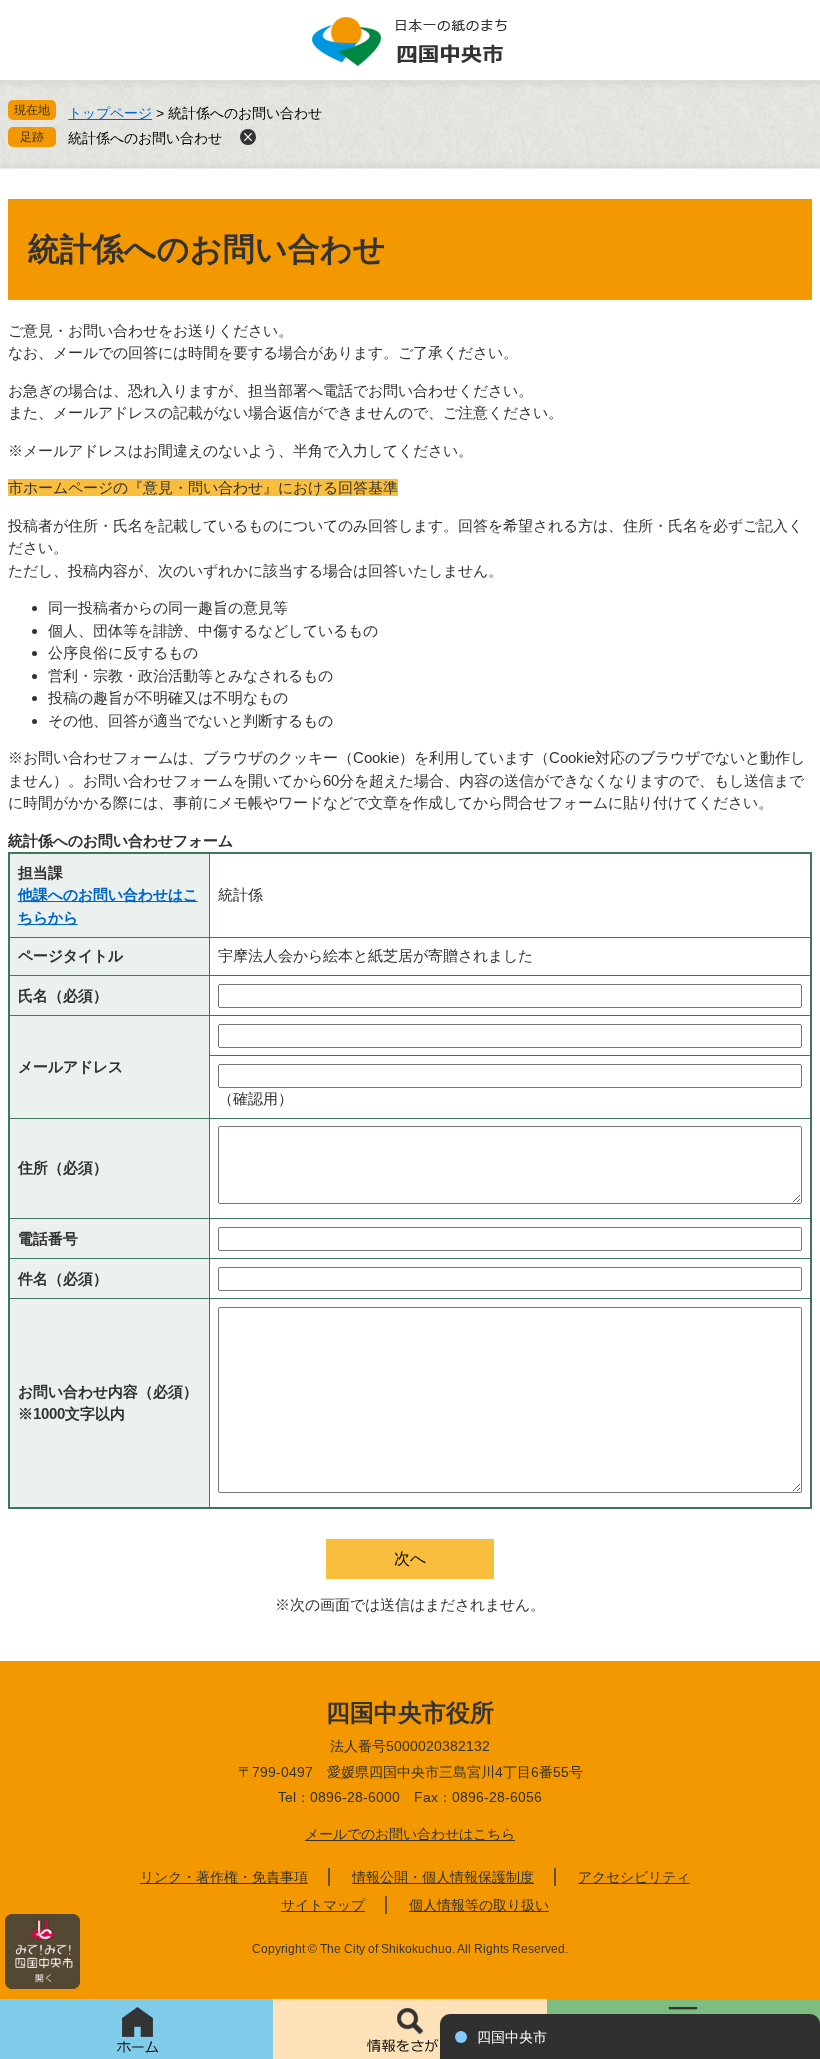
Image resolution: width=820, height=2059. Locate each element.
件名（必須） (63, 1278)
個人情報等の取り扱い (479, 1905)
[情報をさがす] (409, 2029)
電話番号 (48, 1238)
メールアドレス (70, 1066)
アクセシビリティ (634, 1877)
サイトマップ (323, 1905)
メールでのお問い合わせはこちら (410, 1834)
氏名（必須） (63, 995)
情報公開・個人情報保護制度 (443, 1877)
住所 (63, 1167)
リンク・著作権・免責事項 (224, 1877)
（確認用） (255, 1098)
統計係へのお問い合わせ (145, 138)
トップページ (110, 113)
